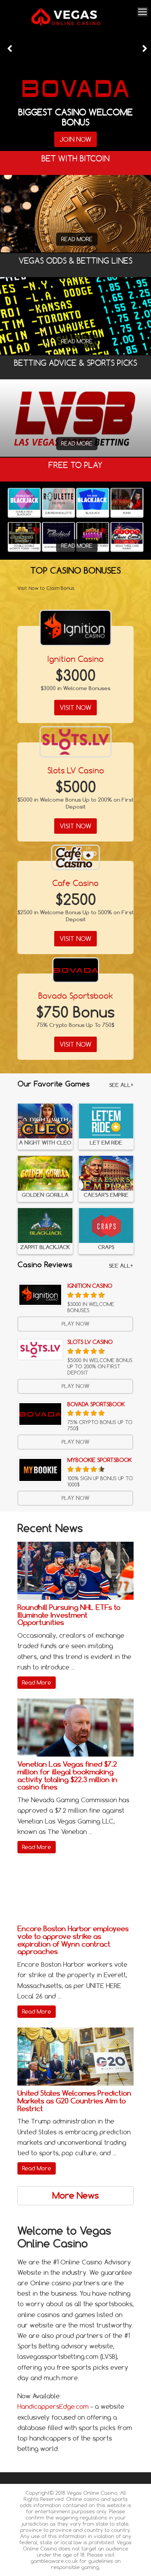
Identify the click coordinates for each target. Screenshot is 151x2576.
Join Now (75, 139)
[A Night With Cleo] (45, 1121)
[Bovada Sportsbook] (76, 970)
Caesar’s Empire (106, 1195)
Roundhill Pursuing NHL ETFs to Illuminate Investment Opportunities (69, 1615)
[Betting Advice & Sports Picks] (75, 418)
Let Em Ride (106, 1143)
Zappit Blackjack (45, 1247)
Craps (106, 1247)
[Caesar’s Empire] (106, 1173)
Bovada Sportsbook (76, 996)
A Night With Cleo (45, 1143)
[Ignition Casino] (75, 628)
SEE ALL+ (121, 1085)
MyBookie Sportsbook (100, 1460)
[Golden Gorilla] (45, 1173)
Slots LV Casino (76, 770)
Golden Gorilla (45, 1195)
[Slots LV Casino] (75, 742)
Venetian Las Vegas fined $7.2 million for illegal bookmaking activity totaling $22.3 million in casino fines (67, 1776)
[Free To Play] (75, 521)
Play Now (75, 1324)
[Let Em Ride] (106, 1121)
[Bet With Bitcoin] (75, 225)
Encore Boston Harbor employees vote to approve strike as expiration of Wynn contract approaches (73, 1940)
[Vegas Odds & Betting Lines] (75, 316)
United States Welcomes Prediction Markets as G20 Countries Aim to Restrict (74, 2101)
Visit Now (75, 708)
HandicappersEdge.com (53, 2406)
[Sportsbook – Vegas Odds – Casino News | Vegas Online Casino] (74, 24)
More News (75, 2196)
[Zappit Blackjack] (45, 1225)
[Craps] (106, 1225)
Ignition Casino (75, 659)
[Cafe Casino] (75, 857)
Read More (77, 239)
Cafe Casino (75, 883)
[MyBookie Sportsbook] (40, 1470)
